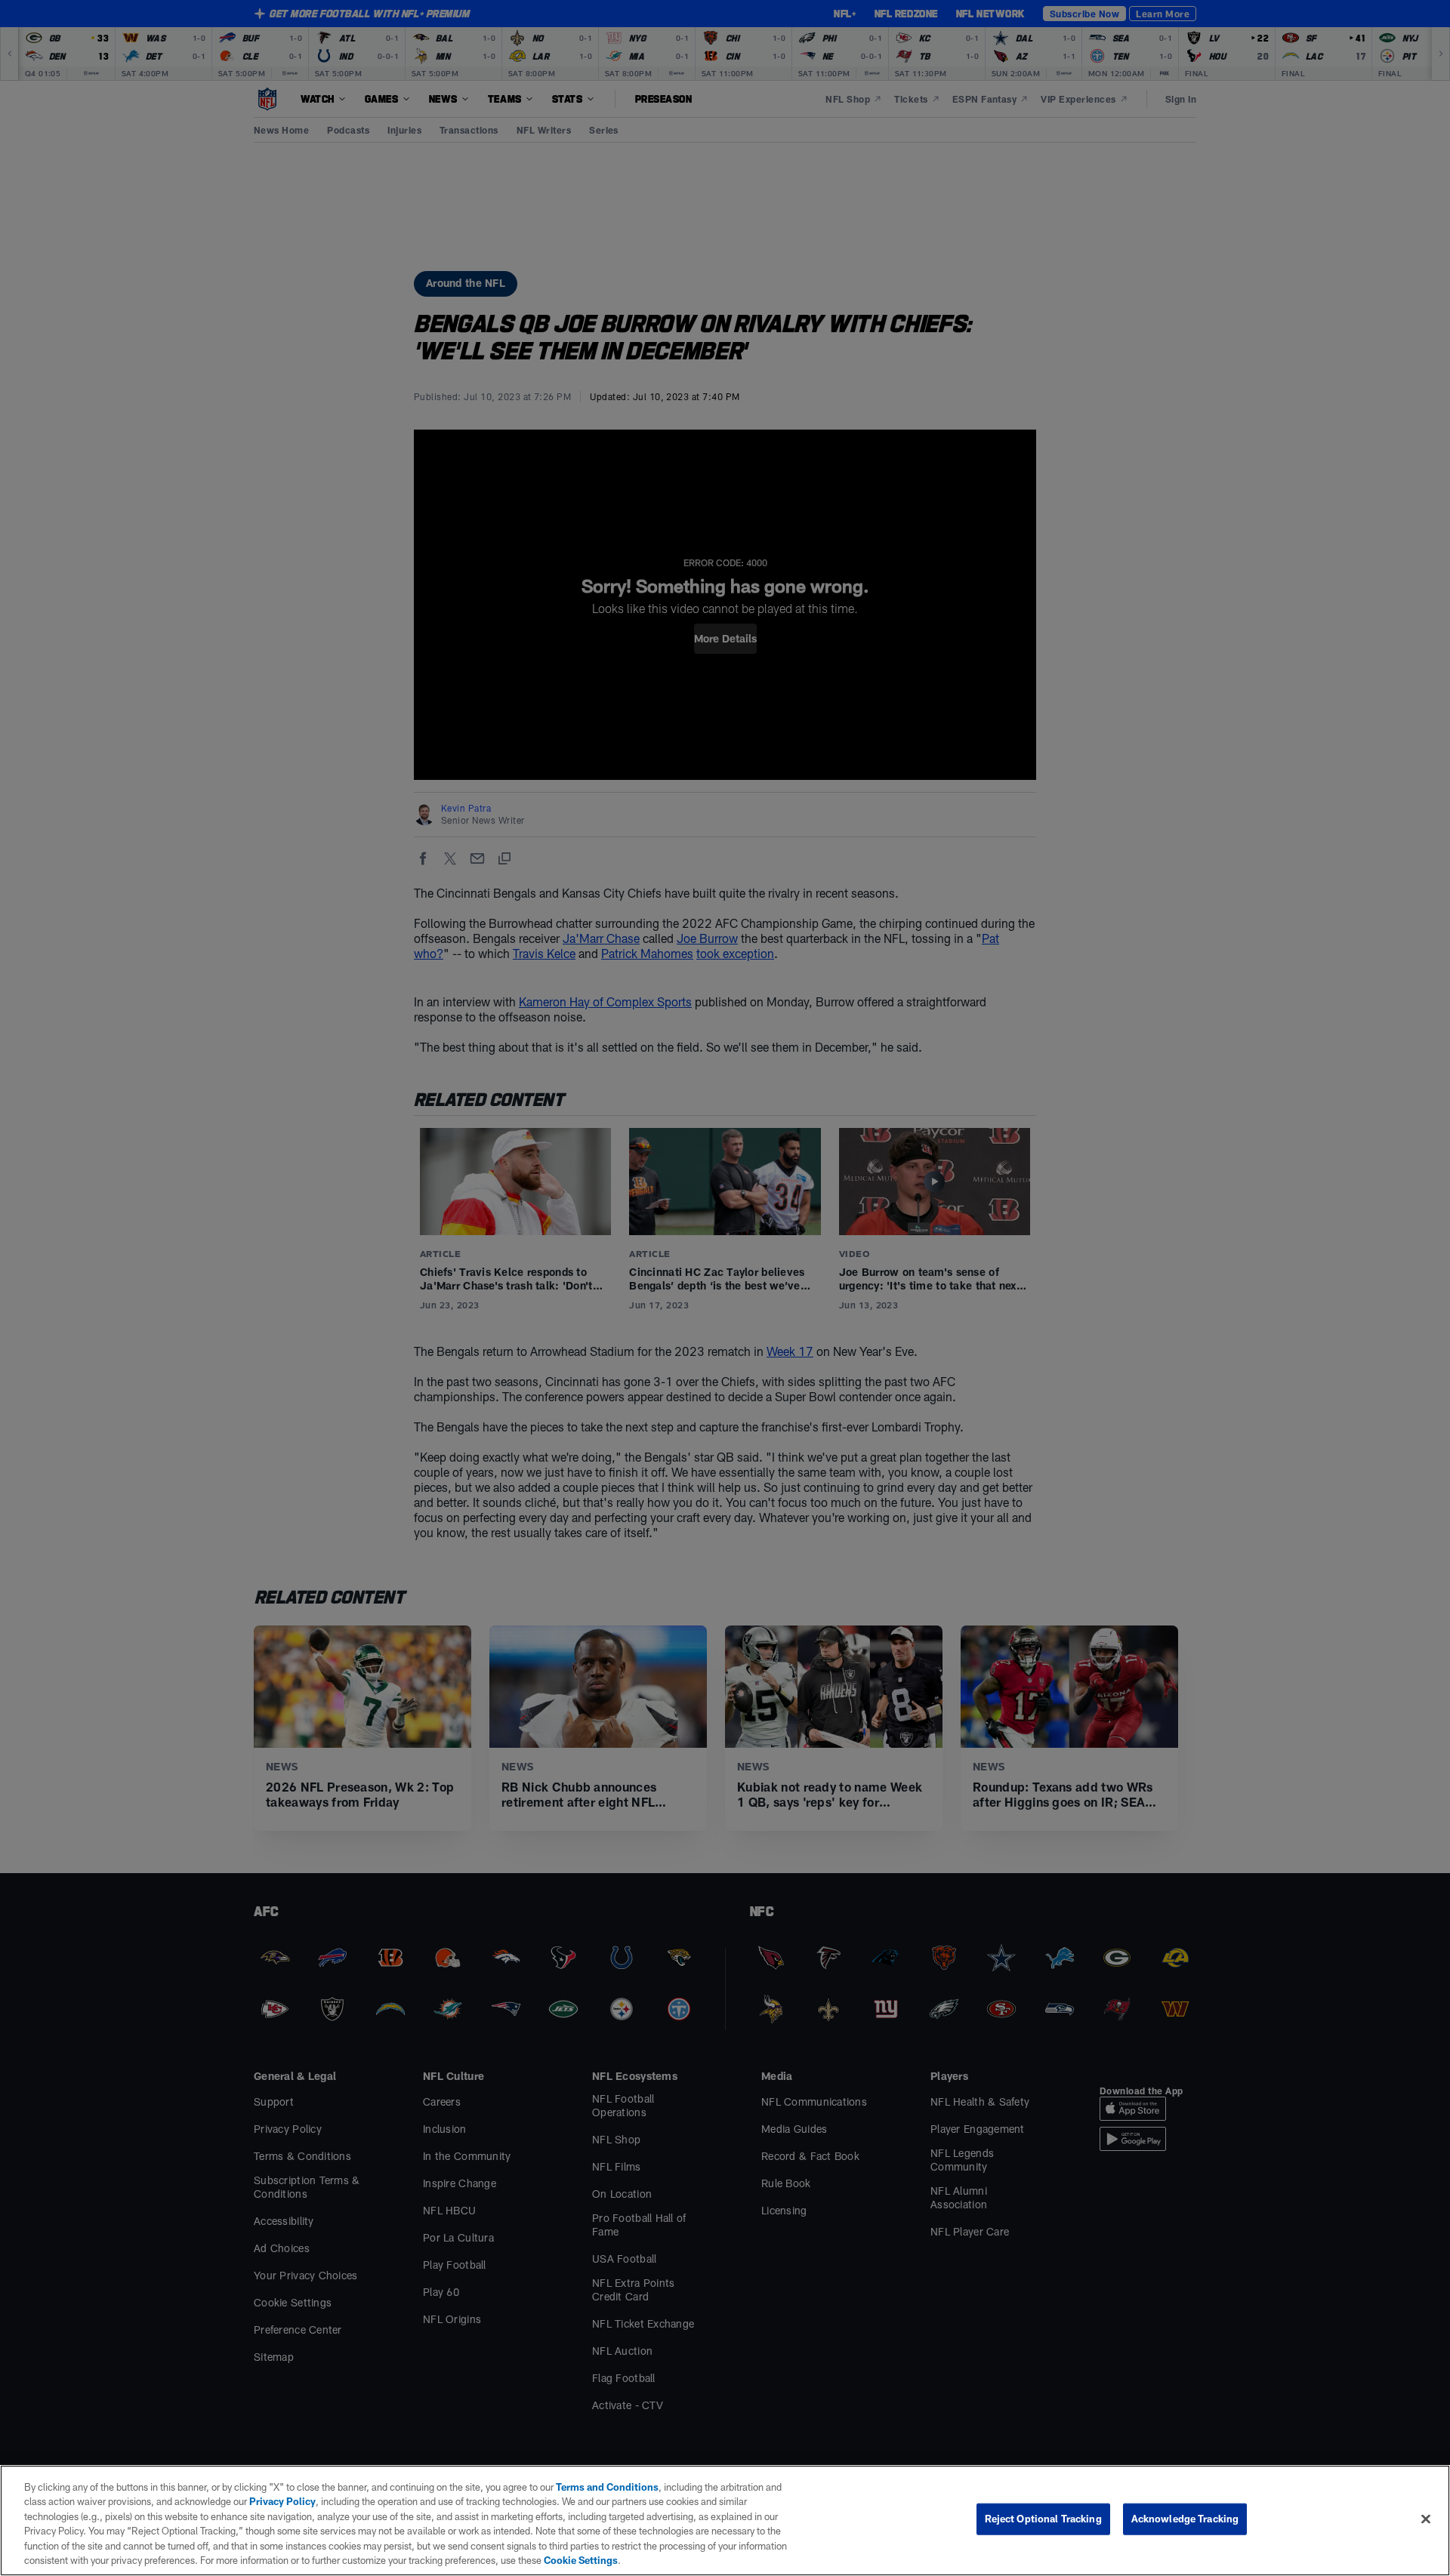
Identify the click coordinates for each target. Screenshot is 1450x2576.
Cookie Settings (581, 2560)
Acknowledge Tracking (1185, 2519)
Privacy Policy (282, 2501)
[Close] (1426, 2519)
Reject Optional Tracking (1043, 2519)
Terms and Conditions (607, 2487)
